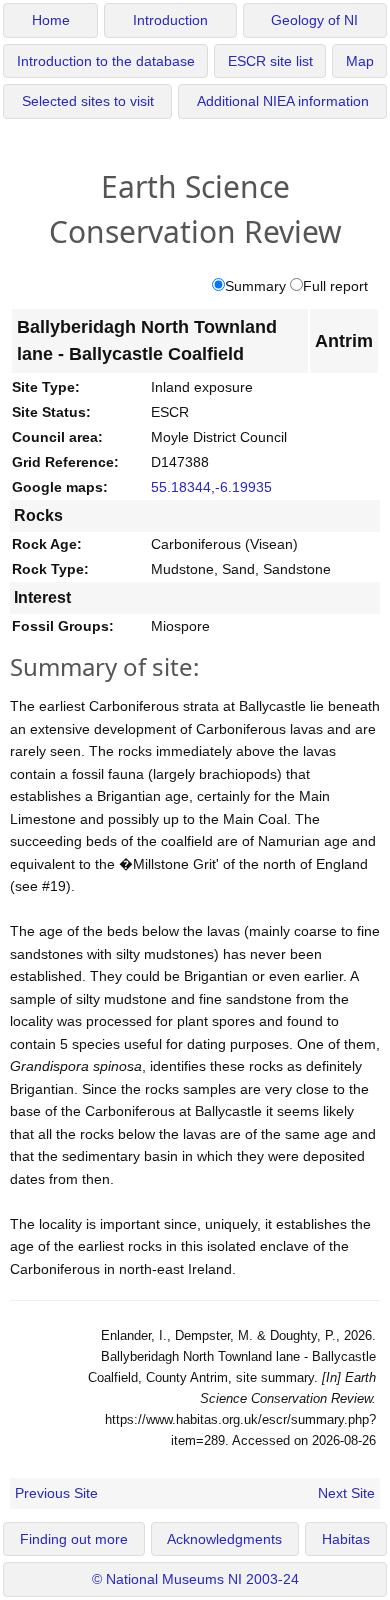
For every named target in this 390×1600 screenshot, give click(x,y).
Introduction (170, 20)
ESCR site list (270, 61)
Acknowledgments (224, 1539)
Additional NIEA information (283, 101)
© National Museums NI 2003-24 (195, 1579)
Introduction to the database (106, 61)
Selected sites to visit (88, 101)
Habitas (346, 1539)
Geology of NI (314, 20)
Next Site (346, 1493)
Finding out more (74, 1539)
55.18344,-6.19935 (211, 487)
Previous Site (56, 1493)
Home (51, 20)
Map (360, 61)
